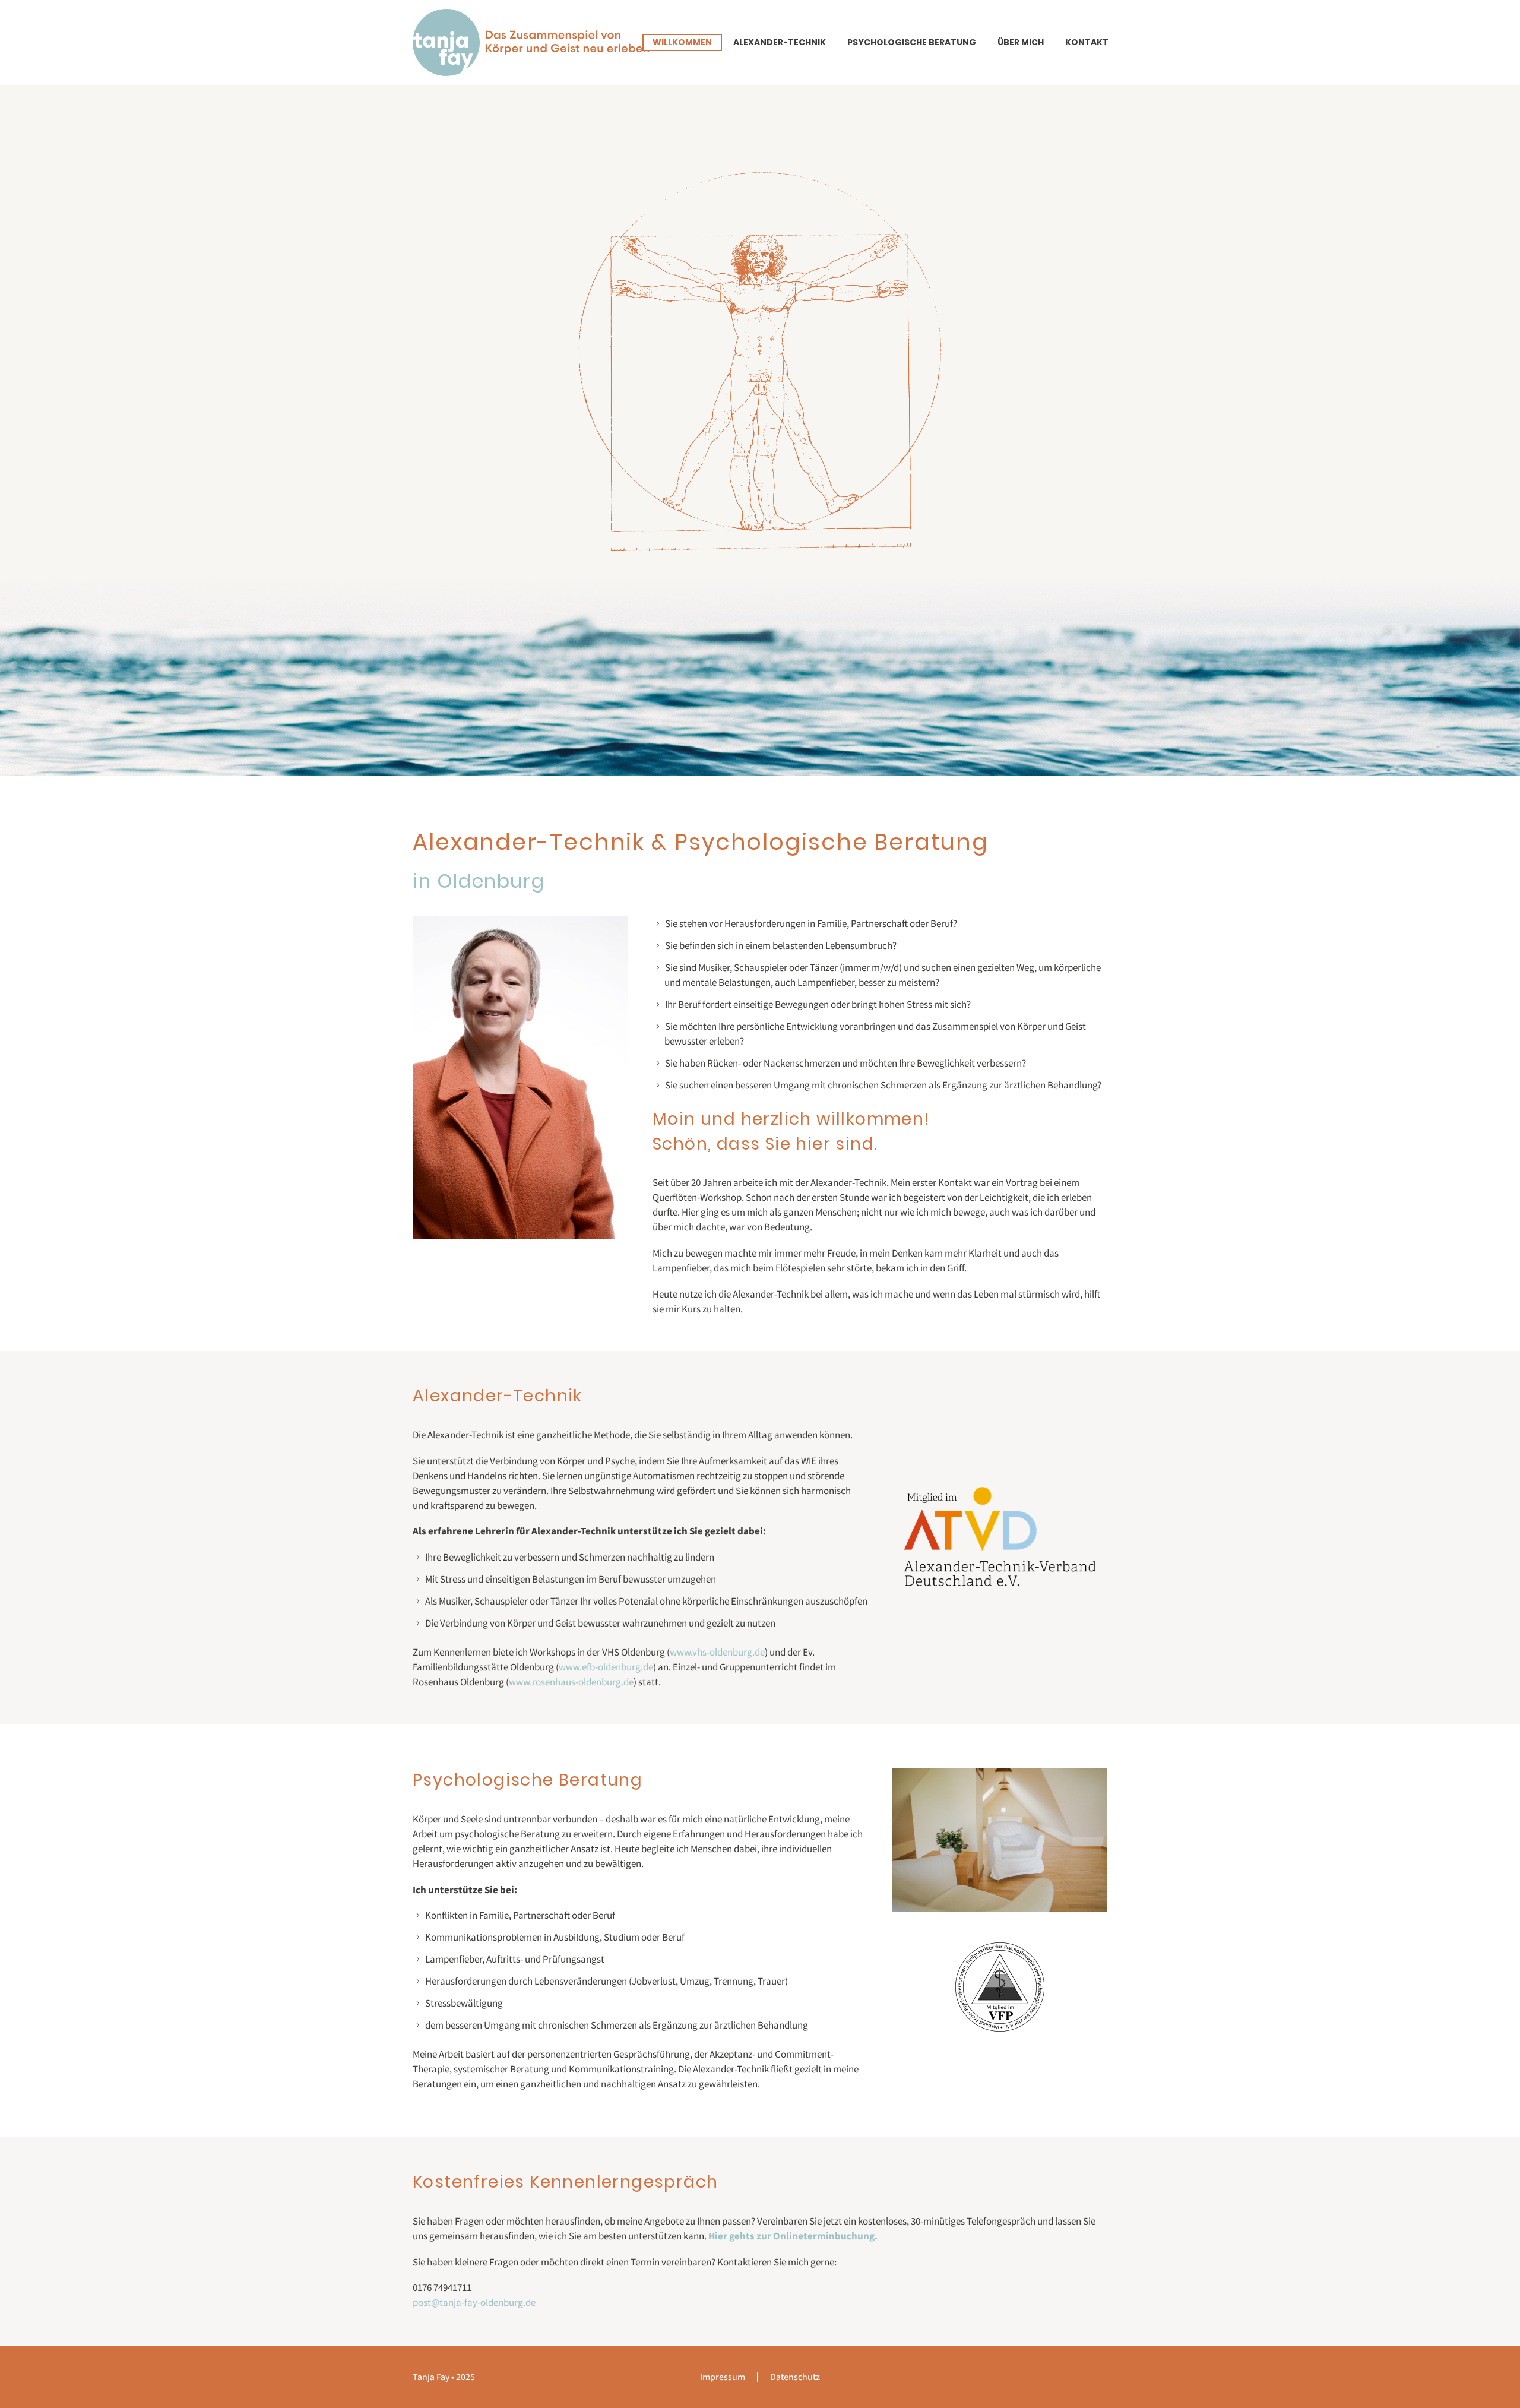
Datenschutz (795, 2377)
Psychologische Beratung (912, 42)
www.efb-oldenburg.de (606, 1667)
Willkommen (682, 42)
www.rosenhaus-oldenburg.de (571, 1682)
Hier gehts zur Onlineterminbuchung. (793, 2236)
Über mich (1021, 42)
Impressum (723, 2377)
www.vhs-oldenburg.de (717, 1652)
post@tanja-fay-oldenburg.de (474, 2302)
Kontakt (1087, 42)
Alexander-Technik (780, 42)
